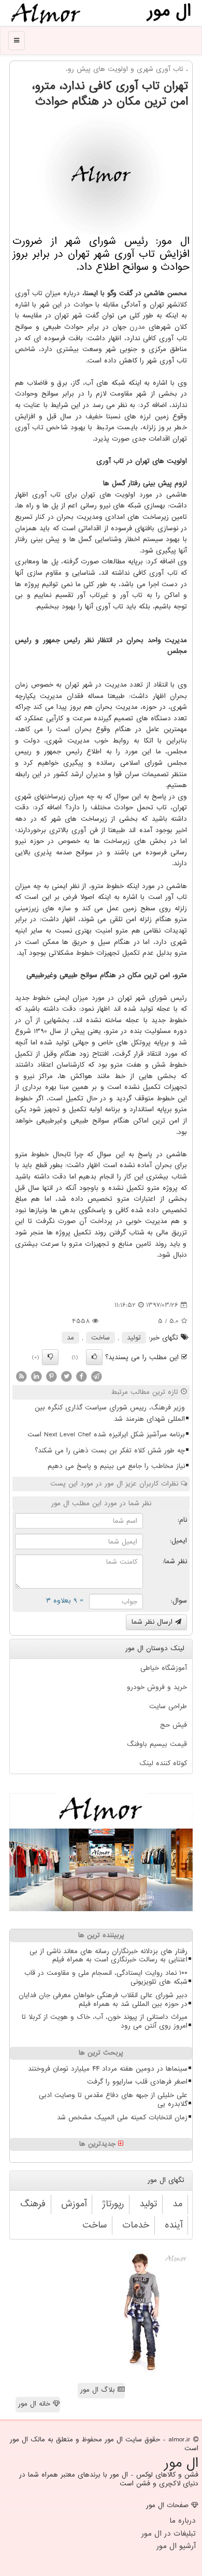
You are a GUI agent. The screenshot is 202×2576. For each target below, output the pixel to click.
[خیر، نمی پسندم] (50, 1357)
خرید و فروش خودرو (157, 1687)
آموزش (74, 2204)
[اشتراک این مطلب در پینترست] (51, 1377)
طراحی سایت (168, 1706)
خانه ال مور (35, 2404)
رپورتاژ (113, 2204)
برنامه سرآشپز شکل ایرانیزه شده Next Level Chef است (106, 1435)
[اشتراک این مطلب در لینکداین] (36, 1377)
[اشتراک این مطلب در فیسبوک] (81, 1377)
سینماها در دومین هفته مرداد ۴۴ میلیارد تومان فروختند (108, 2069)
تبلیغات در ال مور (169, 2534)
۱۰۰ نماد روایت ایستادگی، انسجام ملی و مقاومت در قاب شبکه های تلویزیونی (106, 1977)
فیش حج (174, 1725)
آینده (174, 2225)
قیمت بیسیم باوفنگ (157, 1744)
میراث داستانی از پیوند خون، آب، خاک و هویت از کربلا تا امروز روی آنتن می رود (105, 2021)
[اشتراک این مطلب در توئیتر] (66, 1377)
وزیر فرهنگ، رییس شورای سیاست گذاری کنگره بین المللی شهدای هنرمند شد (110, 1413)
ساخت (100, 1338)
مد (70, 1338)
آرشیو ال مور (176, 2546)
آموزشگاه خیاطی (164, 1668)
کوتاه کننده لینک (163, 1763)
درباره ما (183, 2521)
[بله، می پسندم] (94, 1357)
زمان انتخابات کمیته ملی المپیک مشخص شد (122, 2117)
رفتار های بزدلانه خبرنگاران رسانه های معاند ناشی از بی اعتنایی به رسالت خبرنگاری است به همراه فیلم (109, 1956)
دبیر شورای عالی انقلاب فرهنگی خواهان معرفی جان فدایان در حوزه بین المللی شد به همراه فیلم (103, 2000)
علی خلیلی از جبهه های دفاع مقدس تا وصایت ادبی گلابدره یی (113, 2100)
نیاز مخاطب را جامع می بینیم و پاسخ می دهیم (116, 1466)
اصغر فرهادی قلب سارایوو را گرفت (137, 2082)
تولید (134, 1338)
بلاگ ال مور (99, 2390)
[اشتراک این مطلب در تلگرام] (96, 1377)
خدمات (136, 2225)
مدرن (137, 327)
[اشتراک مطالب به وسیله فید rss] (21, 1377)
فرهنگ (33, 2204)
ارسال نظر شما (153, 1622)
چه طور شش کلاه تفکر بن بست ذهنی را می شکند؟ (110, 1451)
